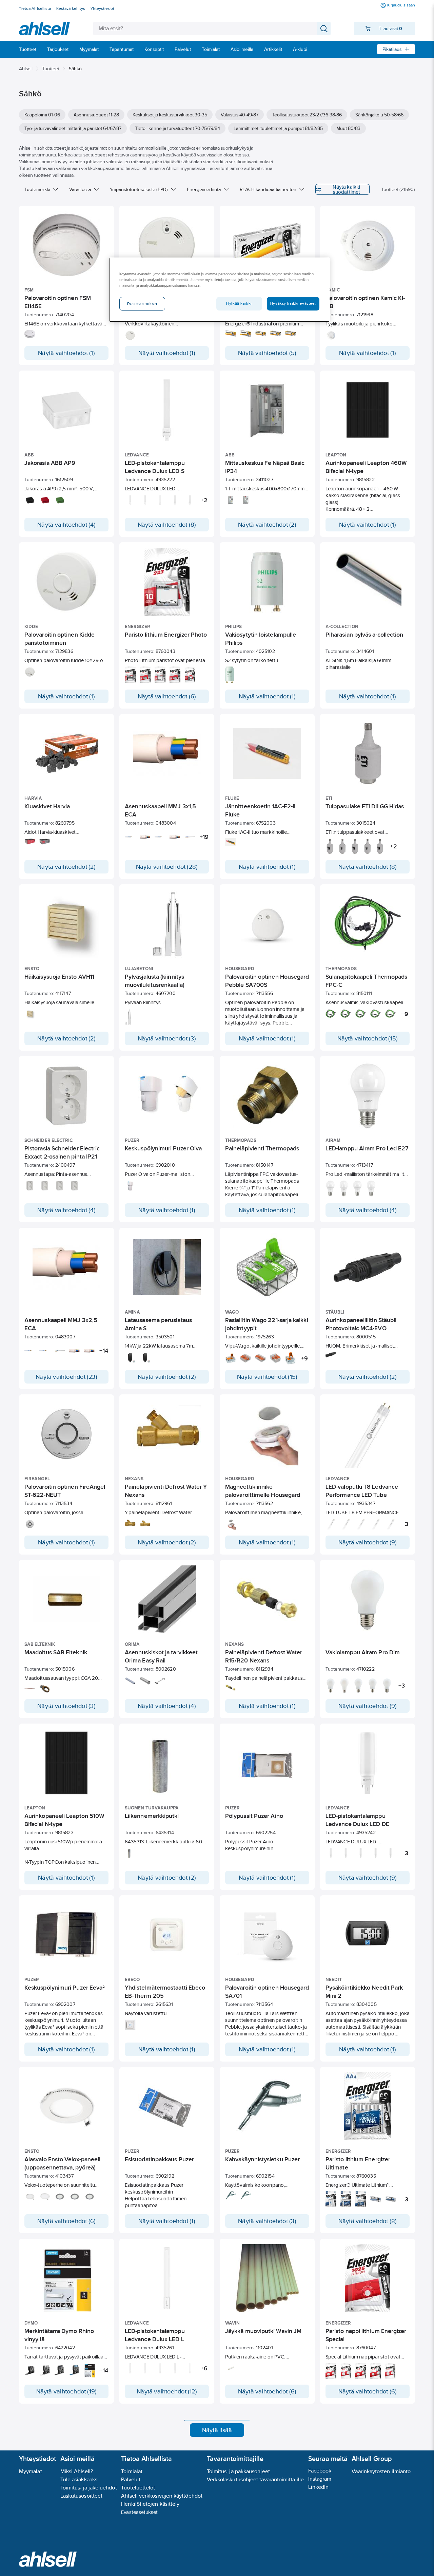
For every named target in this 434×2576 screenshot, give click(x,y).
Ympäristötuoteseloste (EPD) (139, 189)
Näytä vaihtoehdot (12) (167, 2391)
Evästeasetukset (139, 2512)
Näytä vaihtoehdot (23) (66, 1377)
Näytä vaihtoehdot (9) (368, 1542)
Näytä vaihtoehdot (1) (66, 353)
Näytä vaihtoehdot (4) (66, 525)
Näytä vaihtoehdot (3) (167, 1038)
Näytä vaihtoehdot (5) (267, 353)
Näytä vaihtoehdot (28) (167, 867)
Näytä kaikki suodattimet (346, 189)
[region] (219, 290)
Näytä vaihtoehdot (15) (368, 1038)
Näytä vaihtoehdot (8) (167, 525)
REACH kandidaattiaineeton (268, 189)
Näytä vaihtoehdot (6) (167, 696)
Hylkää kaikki (239, 303)
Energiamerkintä (204, 189)
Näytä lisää (217, 2430)
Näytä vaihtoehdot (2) (267, 525)
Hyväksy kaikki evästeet (293, 303)
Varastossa (80, 189)
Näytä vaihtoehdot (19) (67, 2391)
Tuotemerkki (37, 189)
